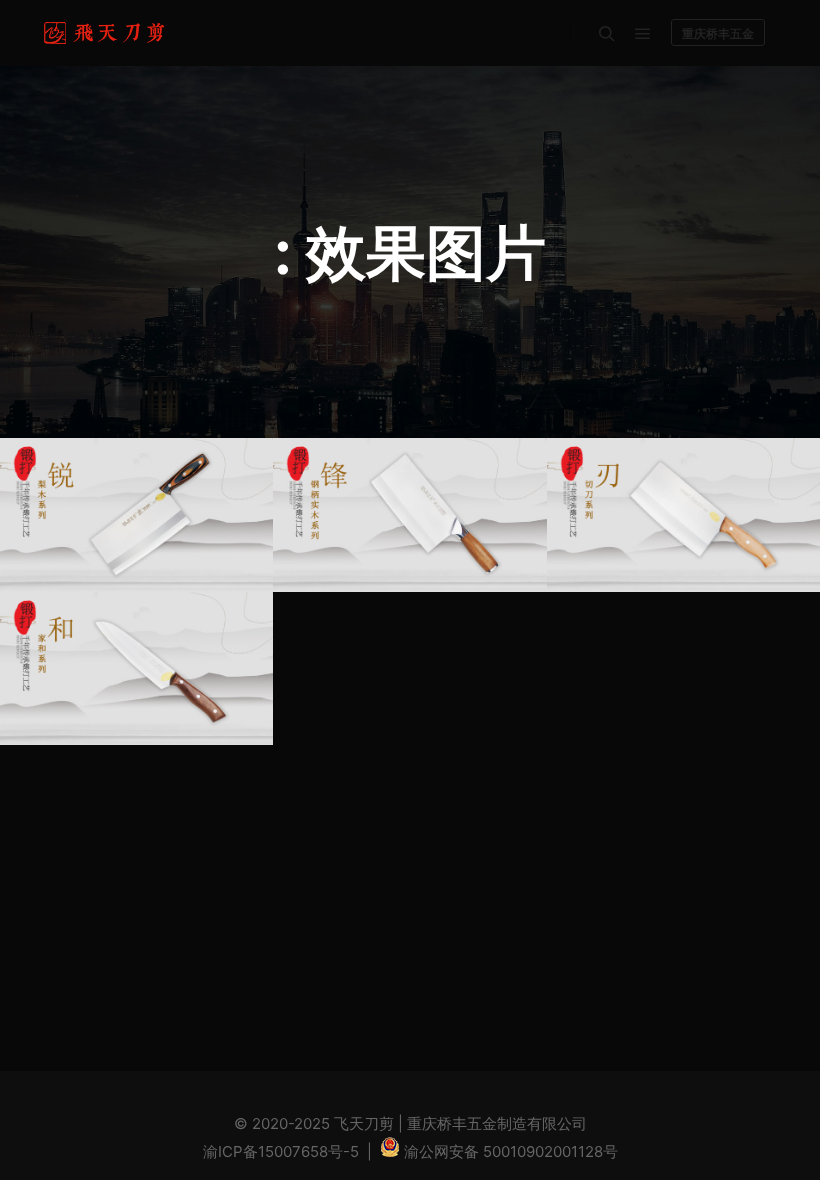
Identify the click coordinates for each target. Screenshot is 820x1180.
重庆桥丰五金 (718, 33)
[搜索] (607, 34)
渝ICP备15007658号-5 (281, 1151)
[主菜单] (643, 34)
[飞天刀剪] (107, 33)
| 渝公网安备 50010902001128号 (490, 1151)
